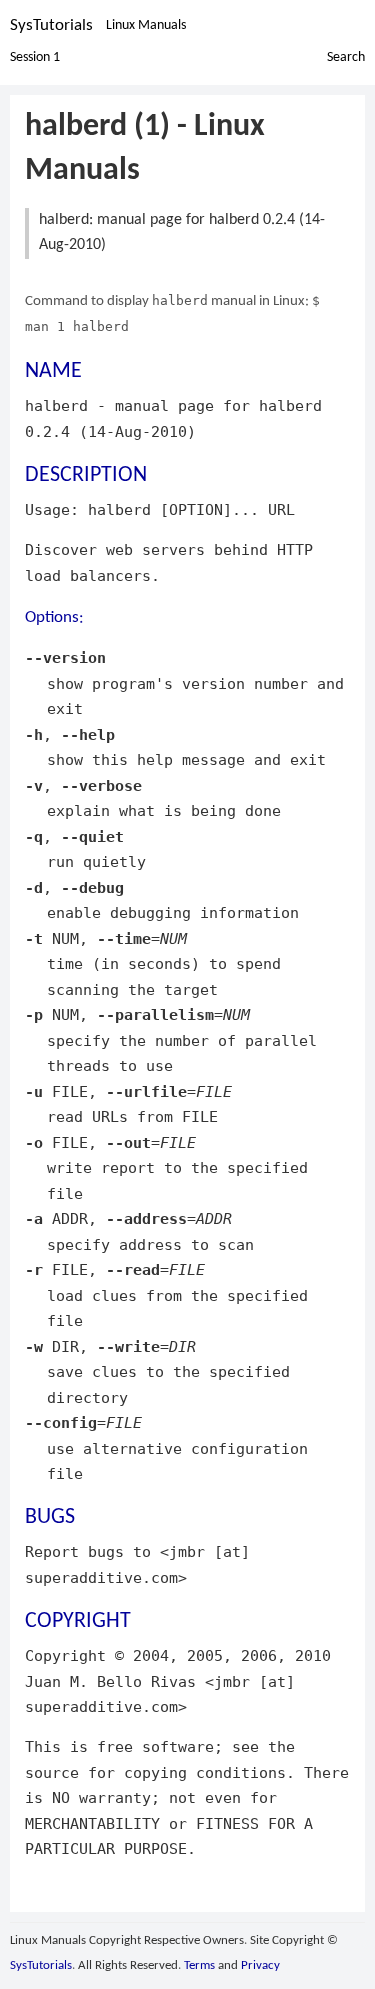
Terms (199, 1965)
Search (346, 57)
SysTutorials (51, 25)
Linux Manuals (146, 25)
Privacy (260, 1965)
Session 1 (35, 57)
